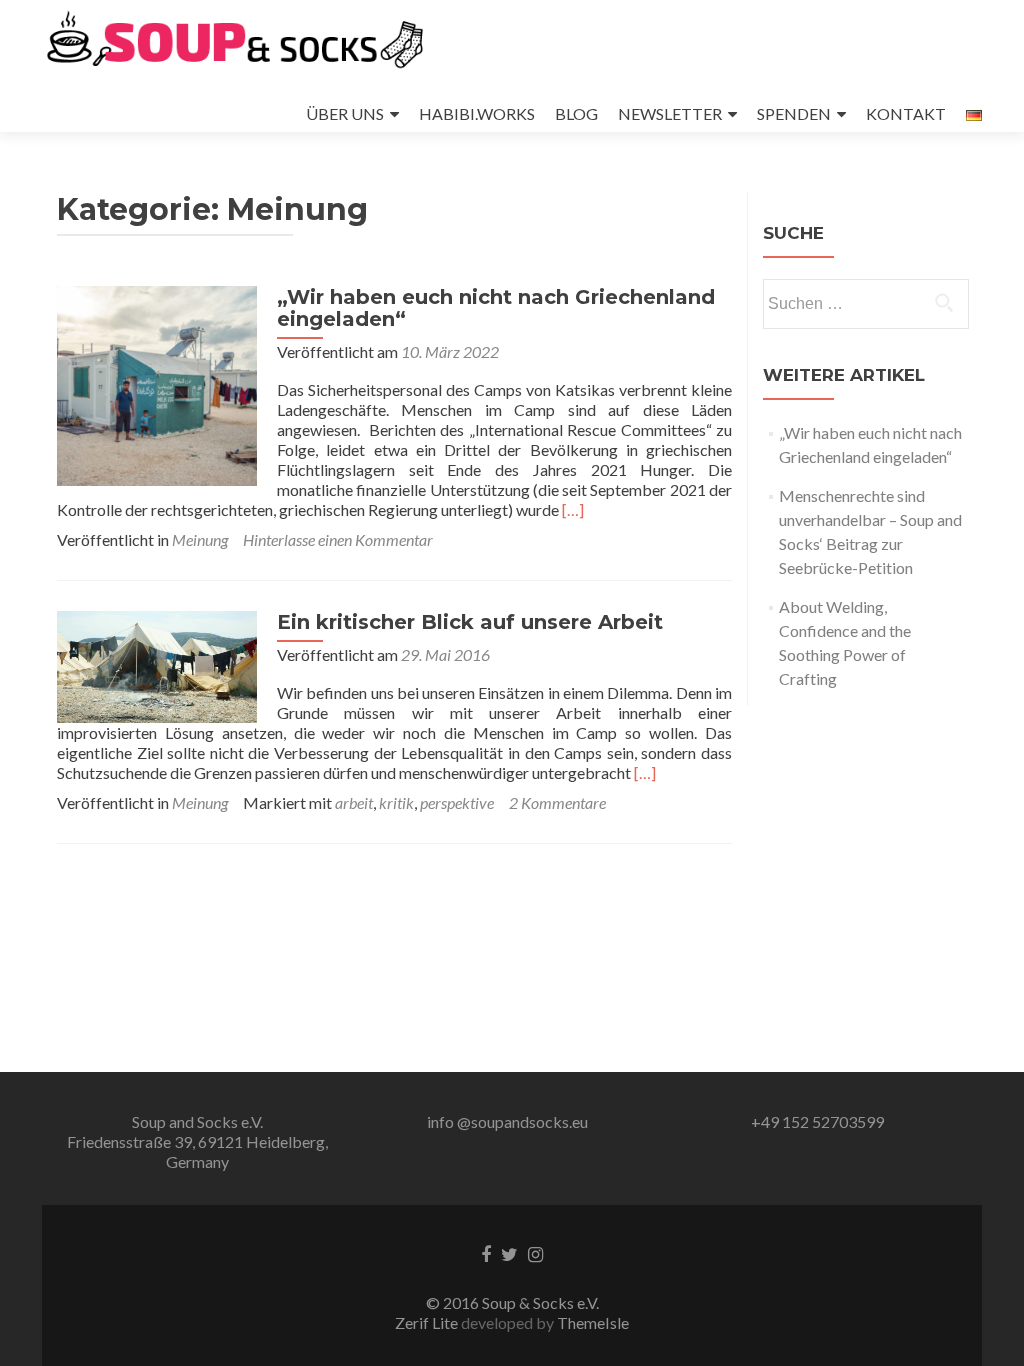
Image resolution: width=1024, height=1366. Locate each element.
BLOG (576, 113)
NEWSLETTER (670, 113)
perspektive (457, 802)
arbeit (354, 802)
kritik (396, 802)
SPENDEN (794, 113)
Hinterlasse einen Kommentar (338, 539)
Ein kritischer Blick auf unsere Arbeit (470, 622)
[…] (573, 509)
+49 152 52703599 (817, 1121)
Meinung (200, 539)
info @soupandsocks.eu (507, 1121)
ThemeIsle (593, 1322)
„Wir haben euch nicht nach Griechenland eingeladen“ (496, 308)
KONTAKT (906, 113)
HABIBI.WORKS (477, 113)
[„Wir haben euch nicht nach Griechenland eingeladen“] (157, 383)
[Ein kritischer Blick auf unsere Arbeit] (157, 664)
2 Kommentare (557, 802)
